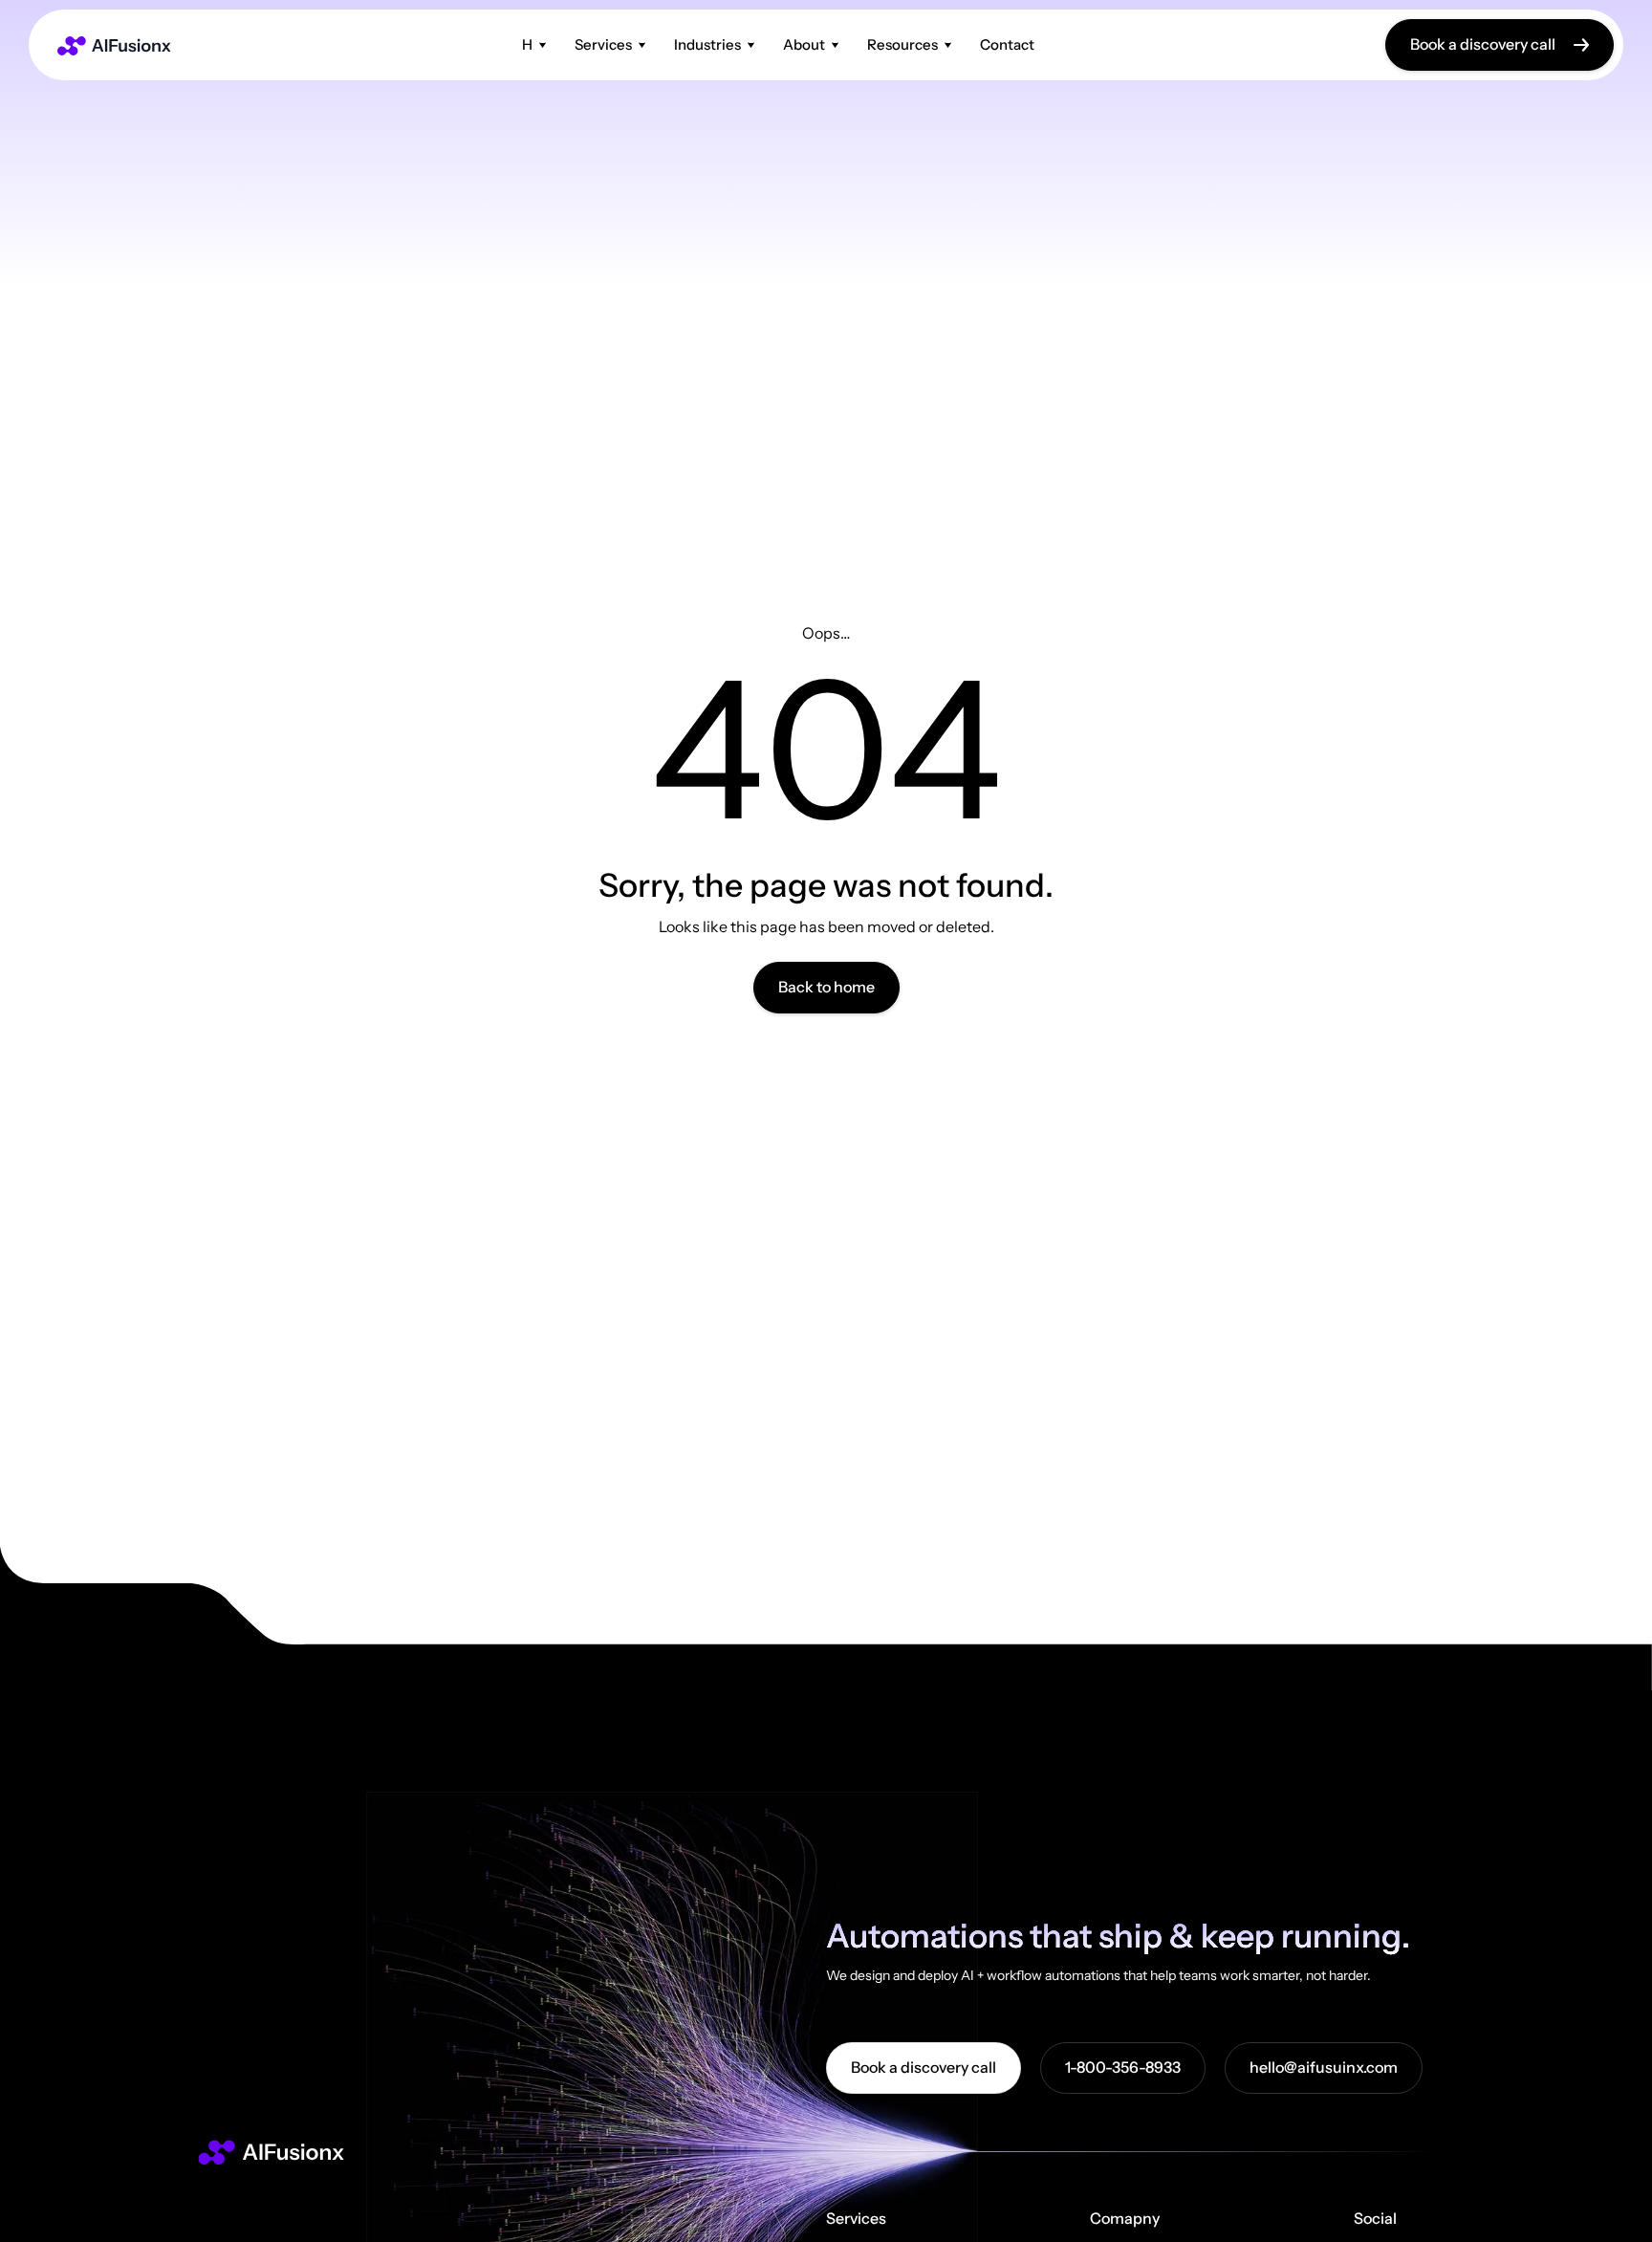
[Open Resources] (948, 44)
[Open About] (835, 44)
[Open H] (543, 44)
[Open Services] (642, 44)
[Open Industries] (751, 44)
